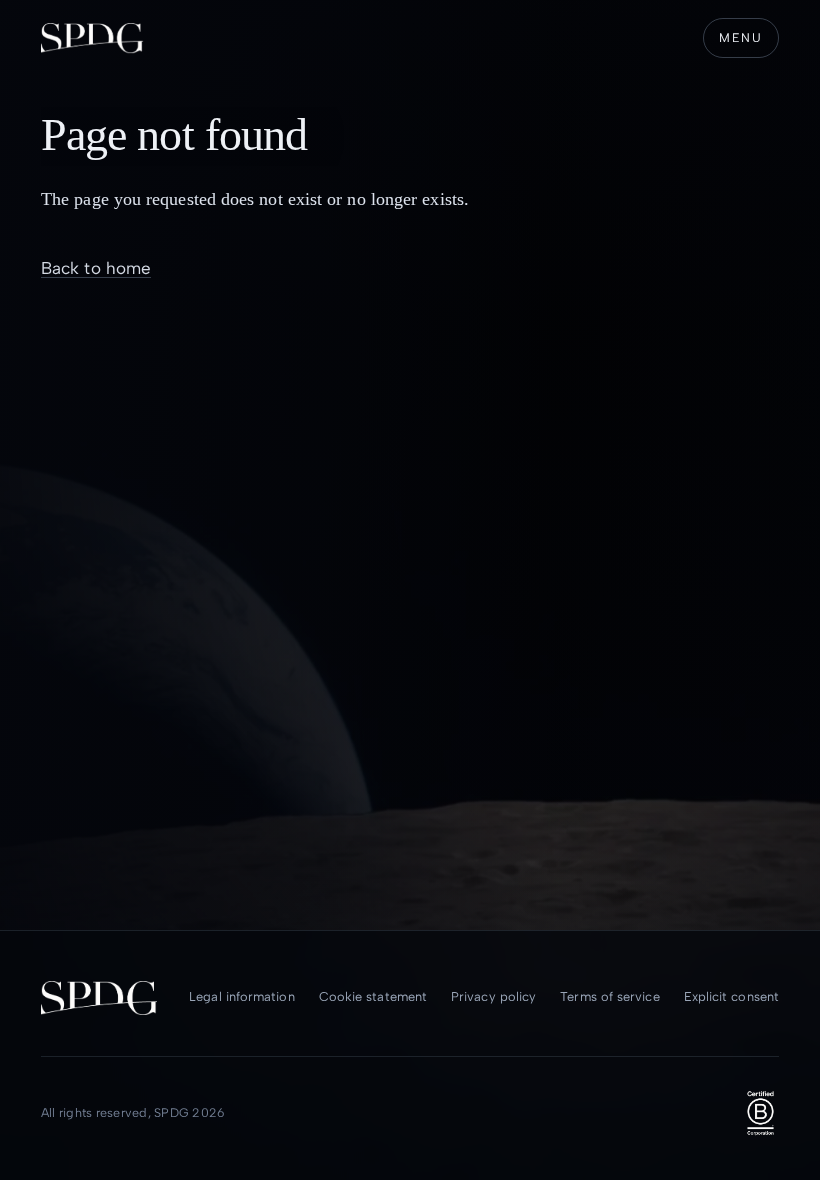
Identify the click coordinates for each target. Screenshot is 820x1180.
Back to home (96, 268)
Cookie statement (373, 996)
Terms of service (609, 996)
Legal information (241, 996)
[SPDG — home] (92, 38)
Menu (741, 37)
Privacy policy (493, 996)
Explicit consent (731, 996)
